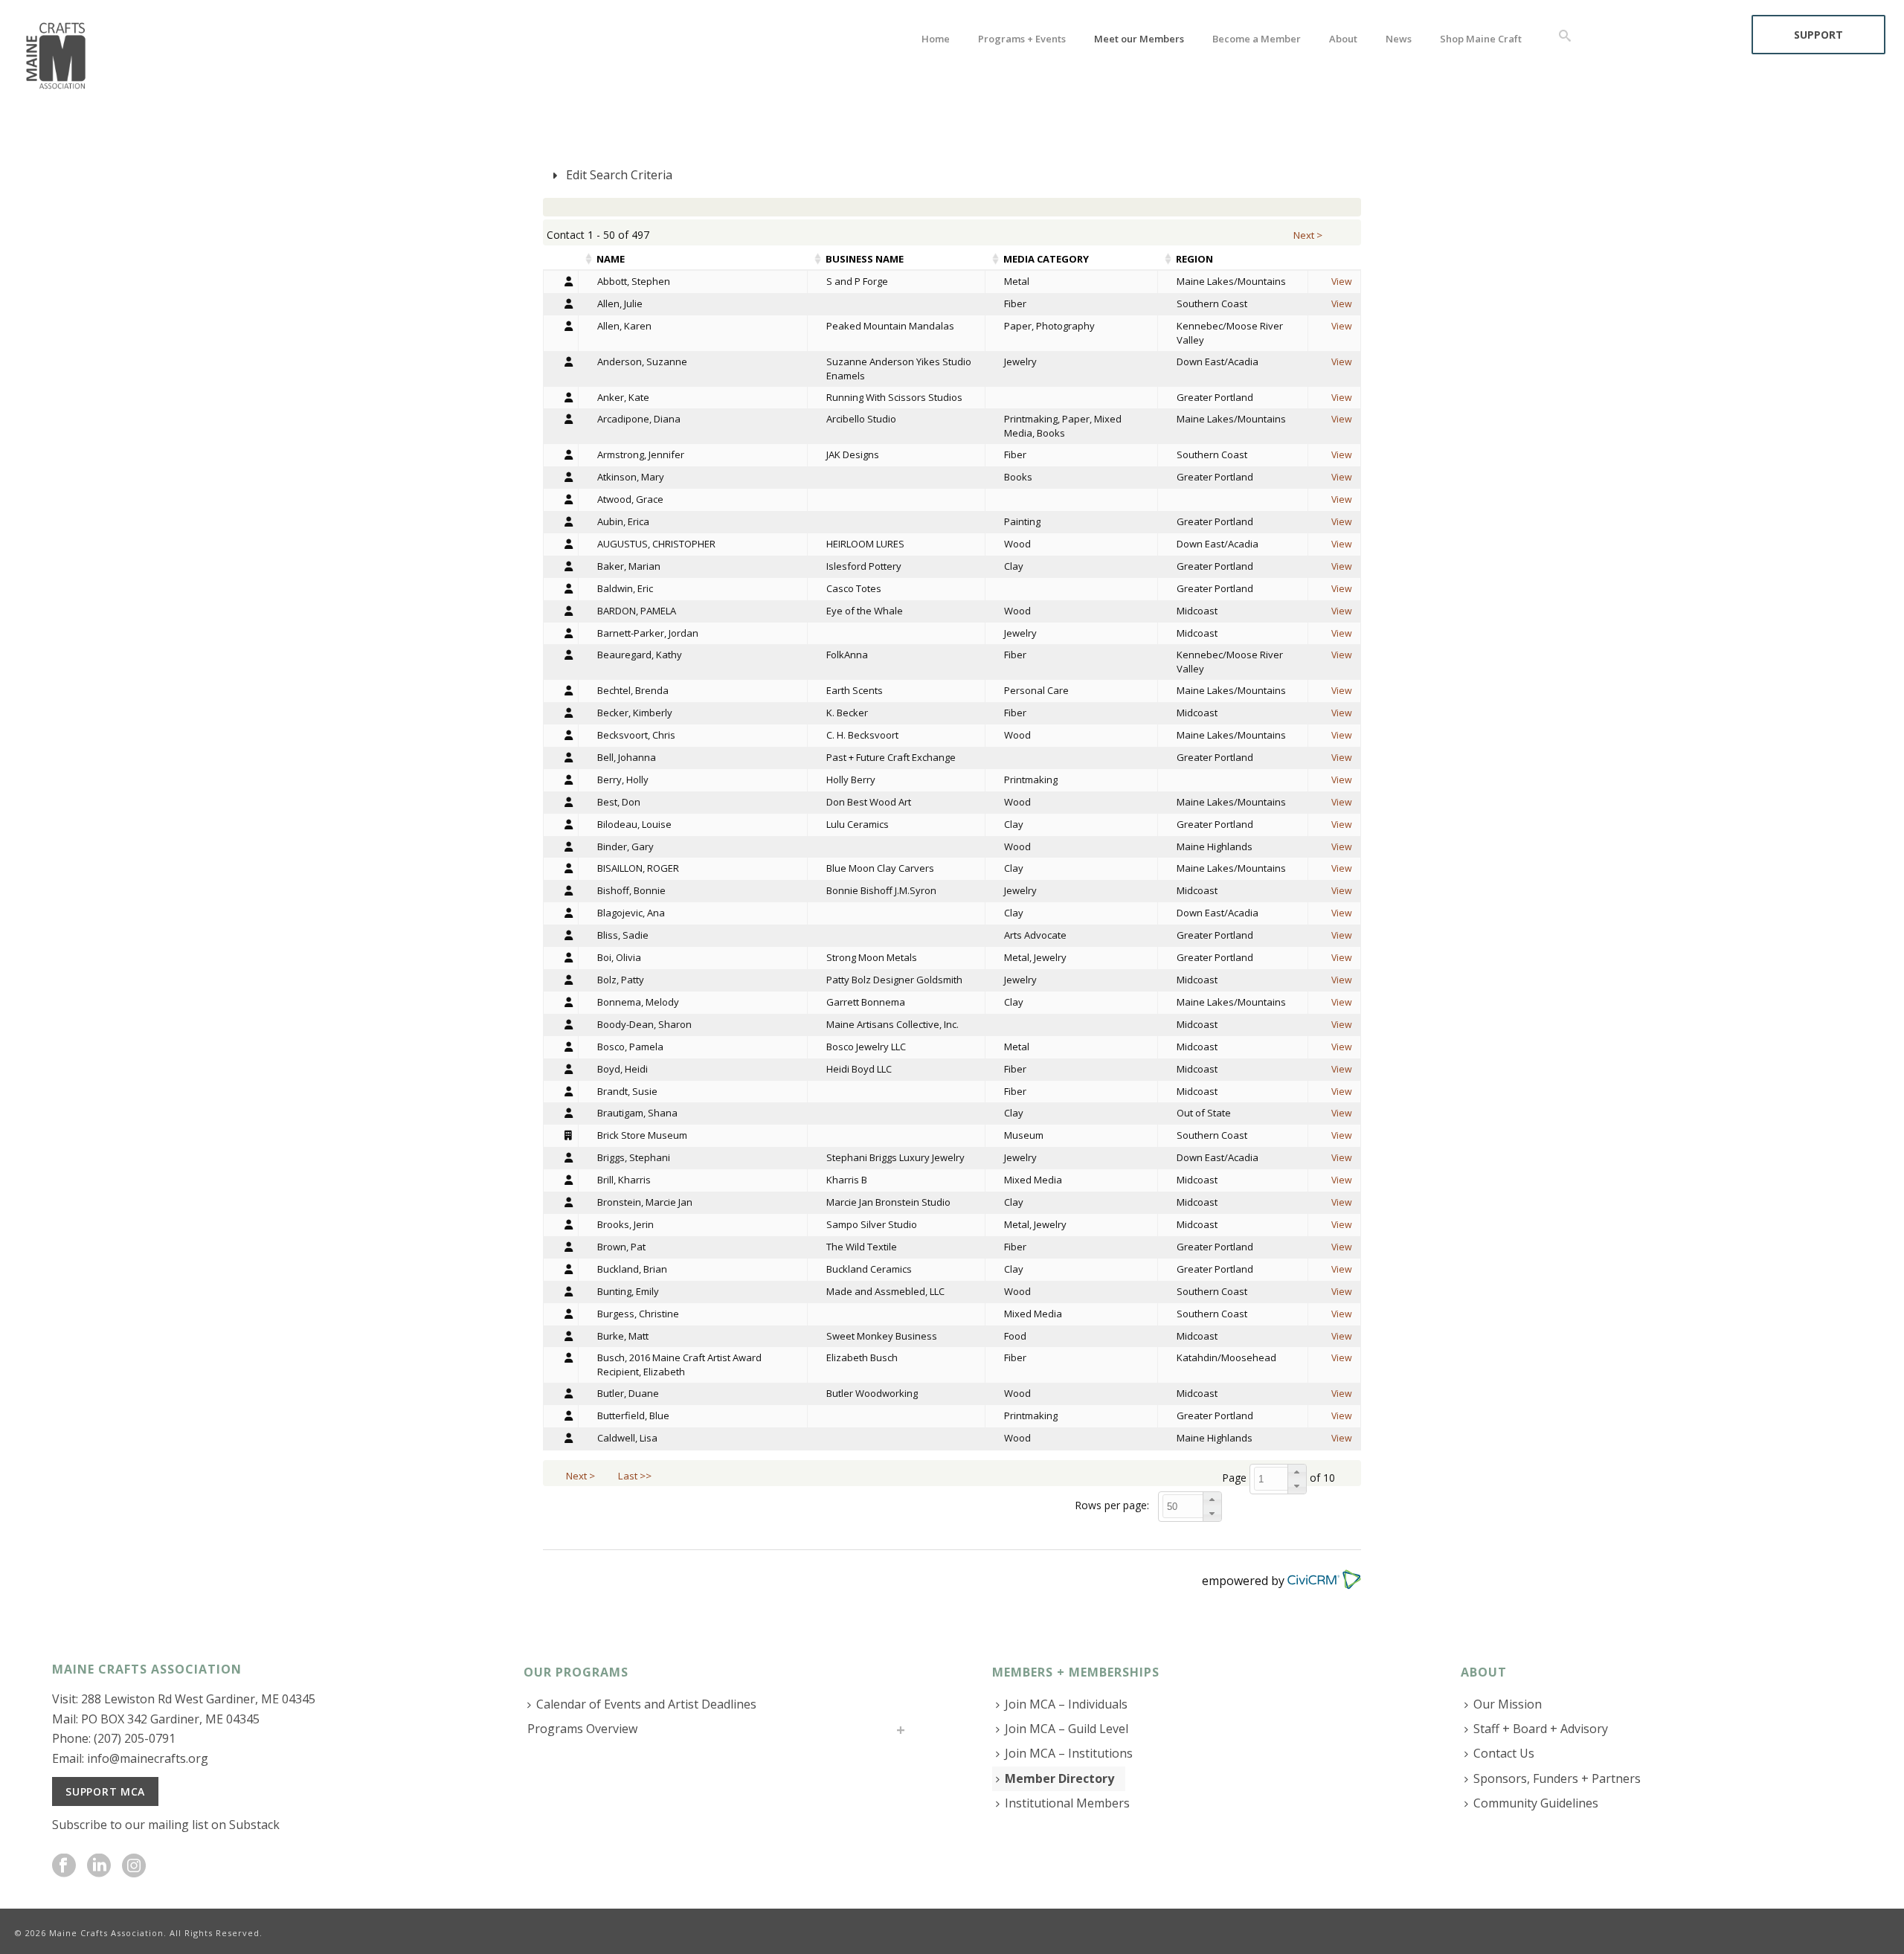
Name (611, 259)
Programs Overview (582, 1729)
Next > (1309, 235)
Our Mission (1508, 1704)
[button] (1297, 1472)
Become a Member (1257, 39)
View (1342, 282)
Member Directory (1059, 1778)
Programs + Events (1022, 39)
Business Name (865, 259)
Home (936, 39)
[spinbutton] (1282, 1479)
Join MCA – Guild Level (1067, 1729)
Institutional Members (1067, 1803)
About (1343, 39)
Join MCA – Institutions (1069, 1753)
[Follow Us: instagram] (134, 1866)
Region (1194, 259)
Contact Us (1504, 1753)
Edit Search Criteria (618, 175)
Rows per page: (1112, 1505)
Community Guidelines (1536, 1803)
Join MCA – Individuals (1066, 1704)
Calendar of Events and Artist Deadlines (646, 1704)
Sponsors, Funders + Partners (1557, 1778)
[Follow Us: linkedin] (99, 1866)
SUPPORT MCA (105, 1791)
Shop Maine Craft (1481, 39)
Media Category (1046, 259)
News (1399, 39)
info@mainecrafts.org (148, 1758)
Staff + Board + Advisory (1541, 1729)
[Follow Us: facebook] (64, 1866)
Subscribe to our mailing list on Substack (166, 1825)
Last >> (636, 1476)
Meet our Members (1139, 39)
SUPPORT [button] (1818, 35)
